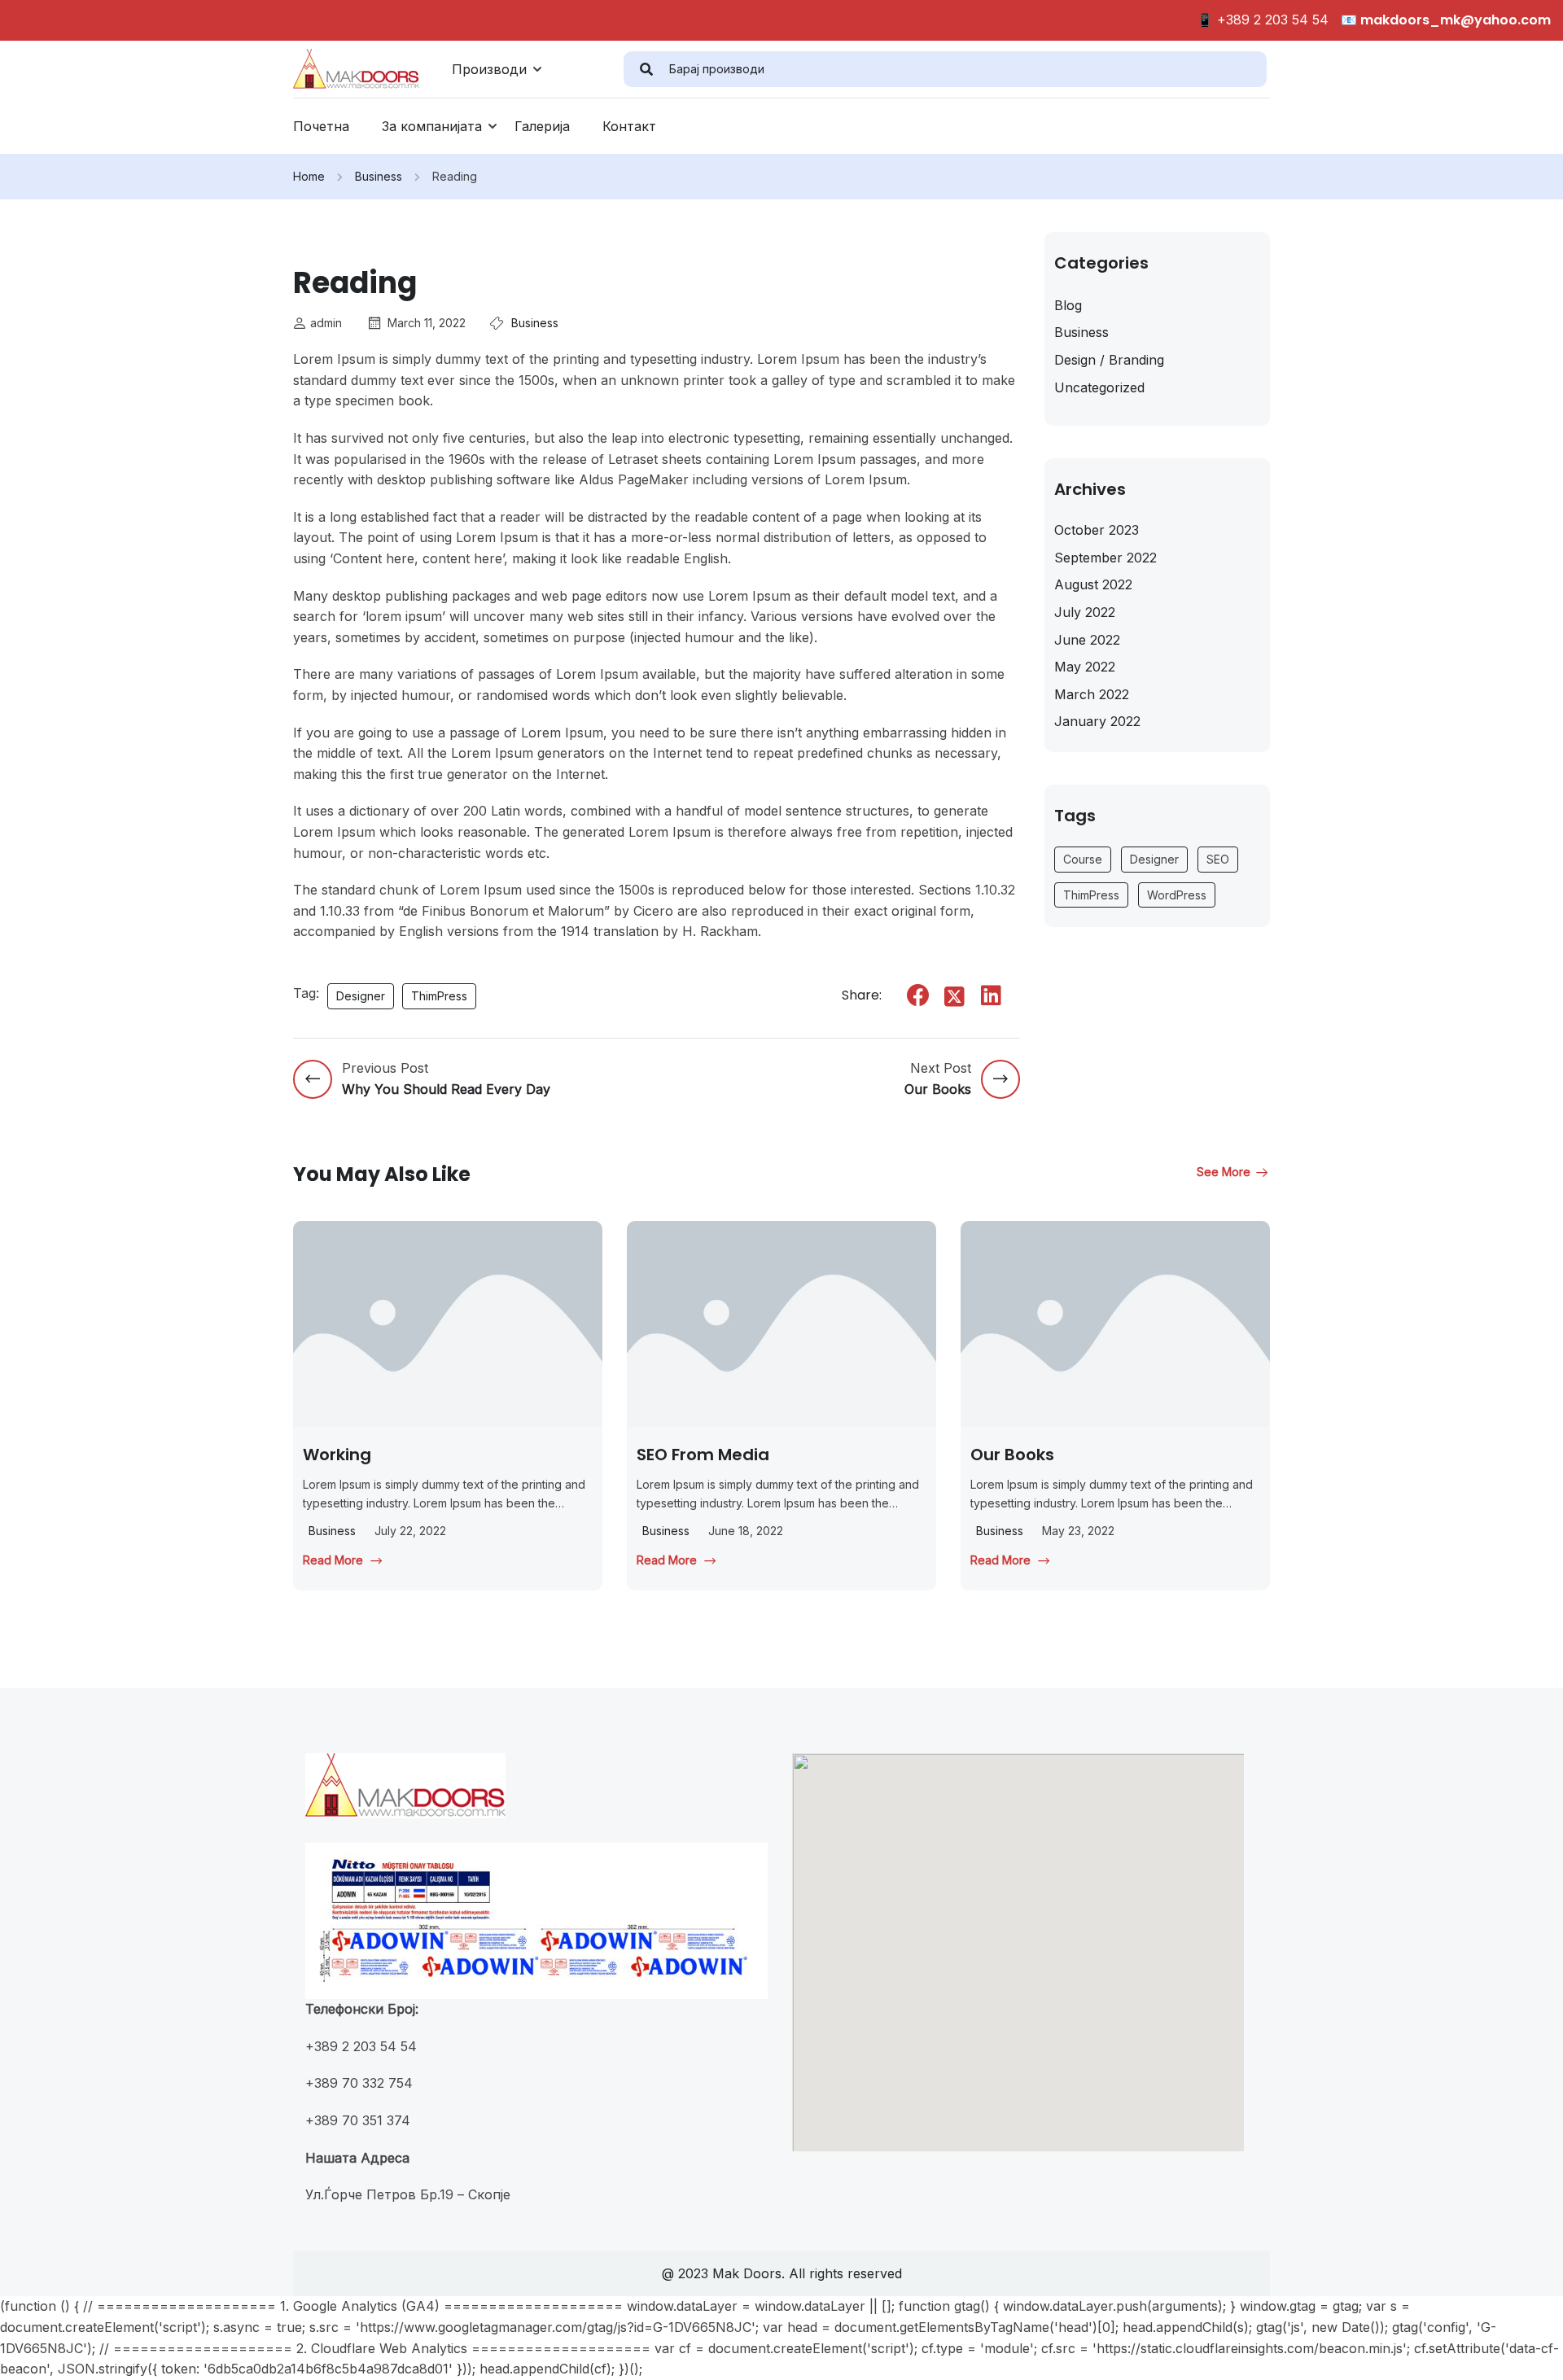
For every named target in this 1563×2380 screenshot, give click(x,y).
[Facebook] (918, 995)
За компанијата (432, 126)
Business (379, 176)
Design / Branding (1109, 360)
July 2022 (1085, 612)
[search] (646, 69)
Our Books (1012, 1455)
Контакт (629, 126)
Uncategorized (1099, 387)
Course (1083, 859)
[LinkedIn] (992, 995)
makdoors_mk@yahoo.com (1454, 20)
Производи (489, 69)
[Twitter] (955, 997)
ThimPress (439, 996)
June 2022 (1087, 640)
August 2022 (1093, 584)
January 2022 (1097, 721)
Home (309, 176)
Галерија (542, 126)
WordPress (1177, 895)
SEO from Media (703, 1455)
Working (337, 1455)
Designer (361, 996)
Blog (1068, 305)
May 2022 (1085, 667)
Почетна (321, 126)
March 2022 (1092, 694)
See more (1224, 1172)
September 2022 (1105, 558)
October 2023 (1097, 530)
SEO (1218, 859)
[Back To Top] (1530, 2352)
